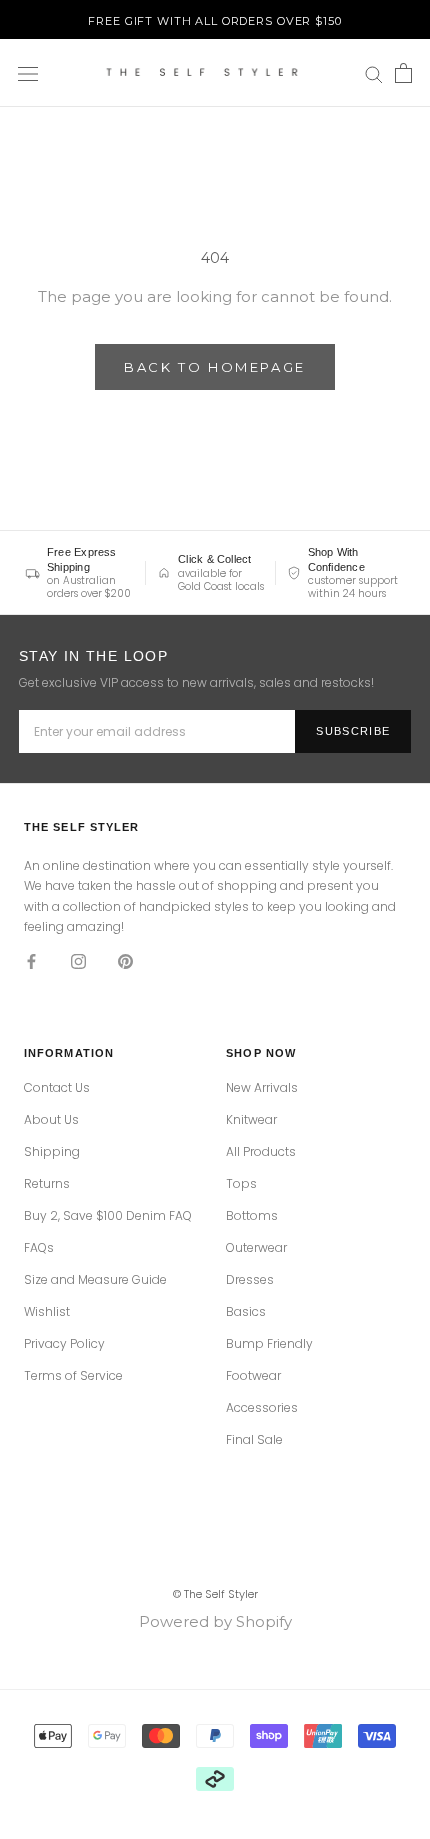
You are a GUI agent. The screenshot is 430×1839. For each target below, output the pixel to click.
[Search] (374, 74)
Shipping (52, 1152)
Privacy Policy (64, 1344)
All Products (261, 1152)
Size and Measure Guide (95, 1280)
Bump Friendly (269, 1344)
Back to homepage (215, 367)
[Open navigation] (28, 73)
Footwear (253, 1376)
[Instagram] (78, 960)
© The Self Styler (215, 1594)
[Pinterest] (125, 960)
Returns (47, 1184)
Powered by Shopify (215, 1621)
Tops (241, 1184)
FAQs (39, 1248)
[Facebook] (31, 960)
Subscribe (353, 731)
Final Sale (254, 1440)
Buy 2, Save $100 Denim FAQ (108, 1216)
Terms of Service (73, 1376)
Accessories (262, 1408)
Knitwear (251, 1120)
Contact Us (57, 1088)
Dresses (250, 1280)
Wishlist (47, 1312)
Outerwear (256, 1248)
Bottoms (252, 1216)
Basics (246, 1312)
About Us (51, 1120)
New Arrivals (262, 1088)
